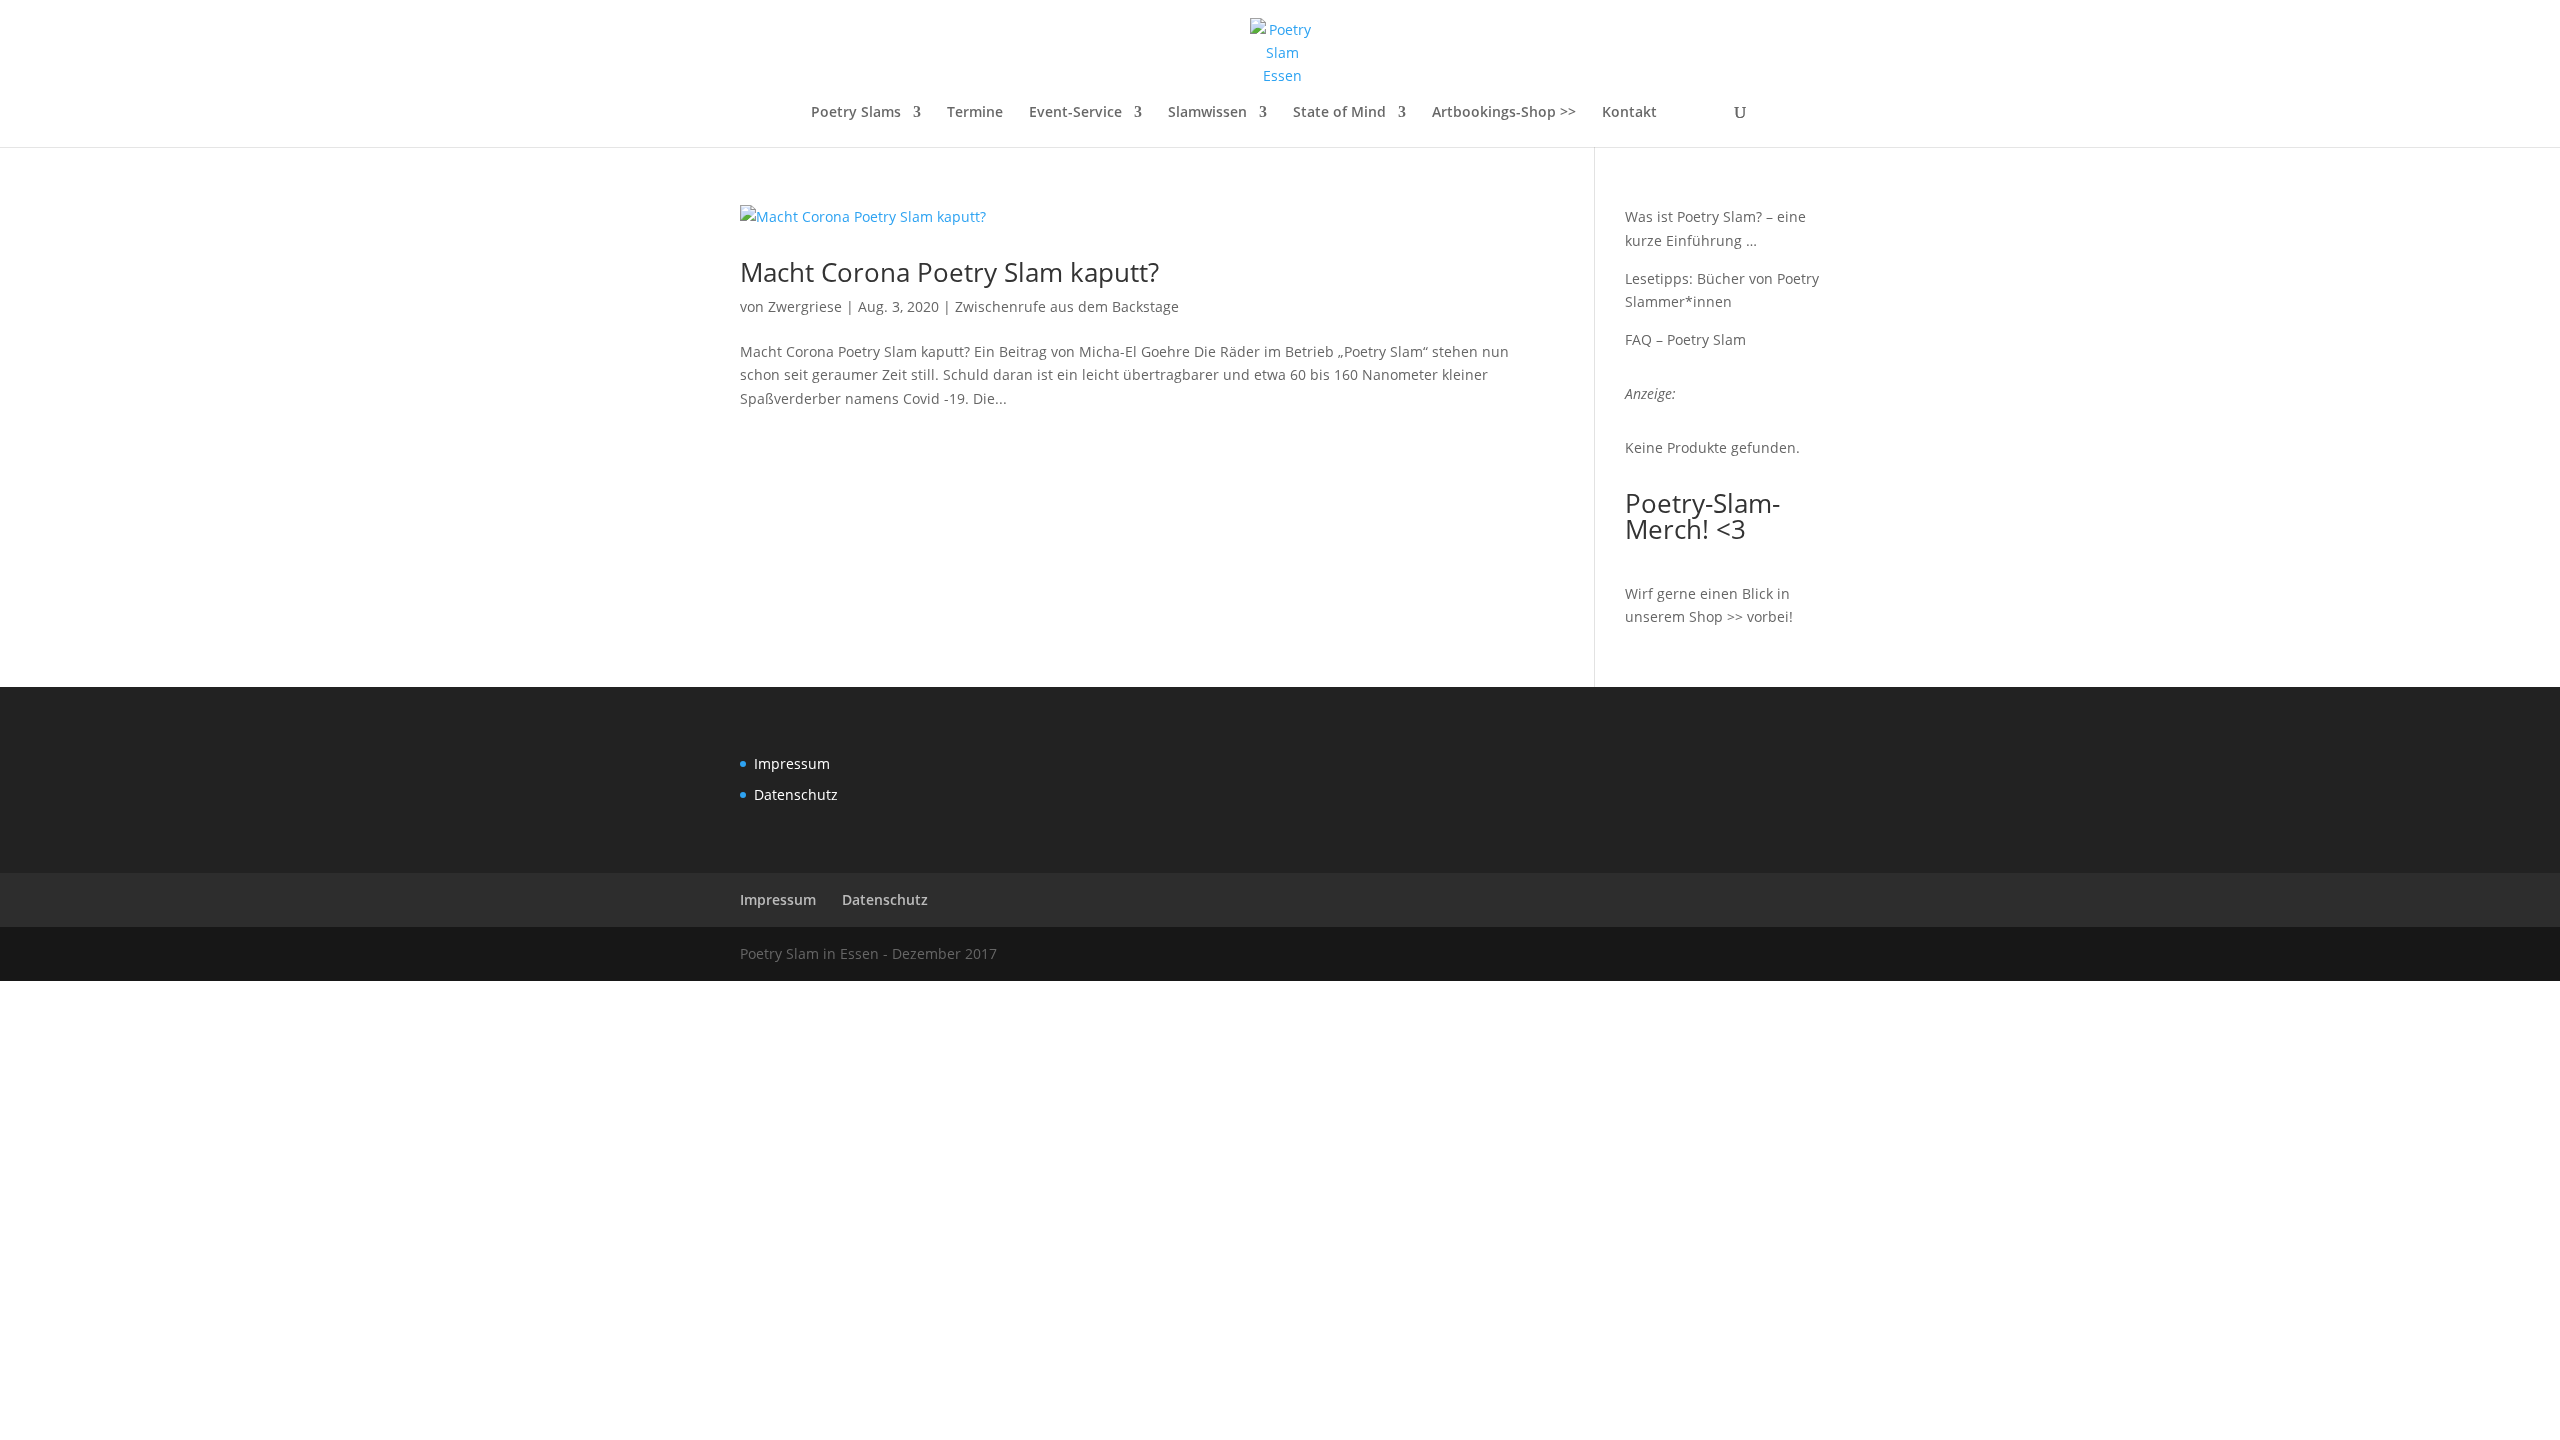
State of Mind (1339, 113)
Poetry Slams (856, 113)
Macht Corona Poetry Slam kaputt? (949, 272)
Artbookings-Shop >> (1504, 113)
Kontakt (1629, 113)
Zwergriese (805, 306)
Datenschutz (796, 794)
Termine (975, 113)
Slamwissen (1207, 113)
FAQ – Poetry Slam (1685, 339)
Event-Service (1075, 113)
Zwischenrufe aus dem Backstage (1067, 306)
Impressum (792, 763)
